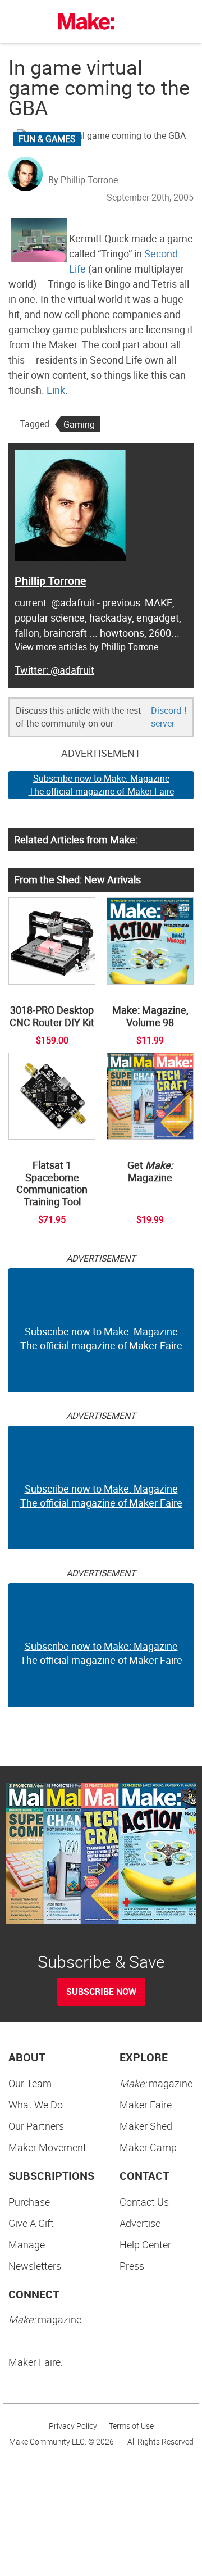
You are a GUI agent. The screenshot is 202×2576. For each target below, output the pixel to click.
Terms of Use (131, 2426)
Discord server (166, 717)
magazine (156, 2083)
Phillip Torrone (50, 581)
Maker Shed (146, 2126)
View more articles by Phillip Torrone (86, 647)
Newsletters (35, 2266)
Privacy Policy (73, 2426)
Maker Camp (148, 2147)
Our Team (30, 2083)
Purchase (29, 2202)
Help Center (145, 2244)
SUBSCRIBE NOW (101, 1992)
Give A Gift (31, 2223)
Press (132, 2266)
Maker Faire (146, 2105)
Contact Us (144, 2202)
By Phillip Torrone (83, 180)
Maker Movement (47, 2147)
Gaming (79, 424)
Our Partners (36, 2126)
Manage (27, 2244)
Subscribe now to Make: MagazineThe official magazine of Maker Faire (101, 785)
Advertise (140, 2223)
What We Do (36, 2105)
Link (56, 390)
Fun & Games (47, 139)
